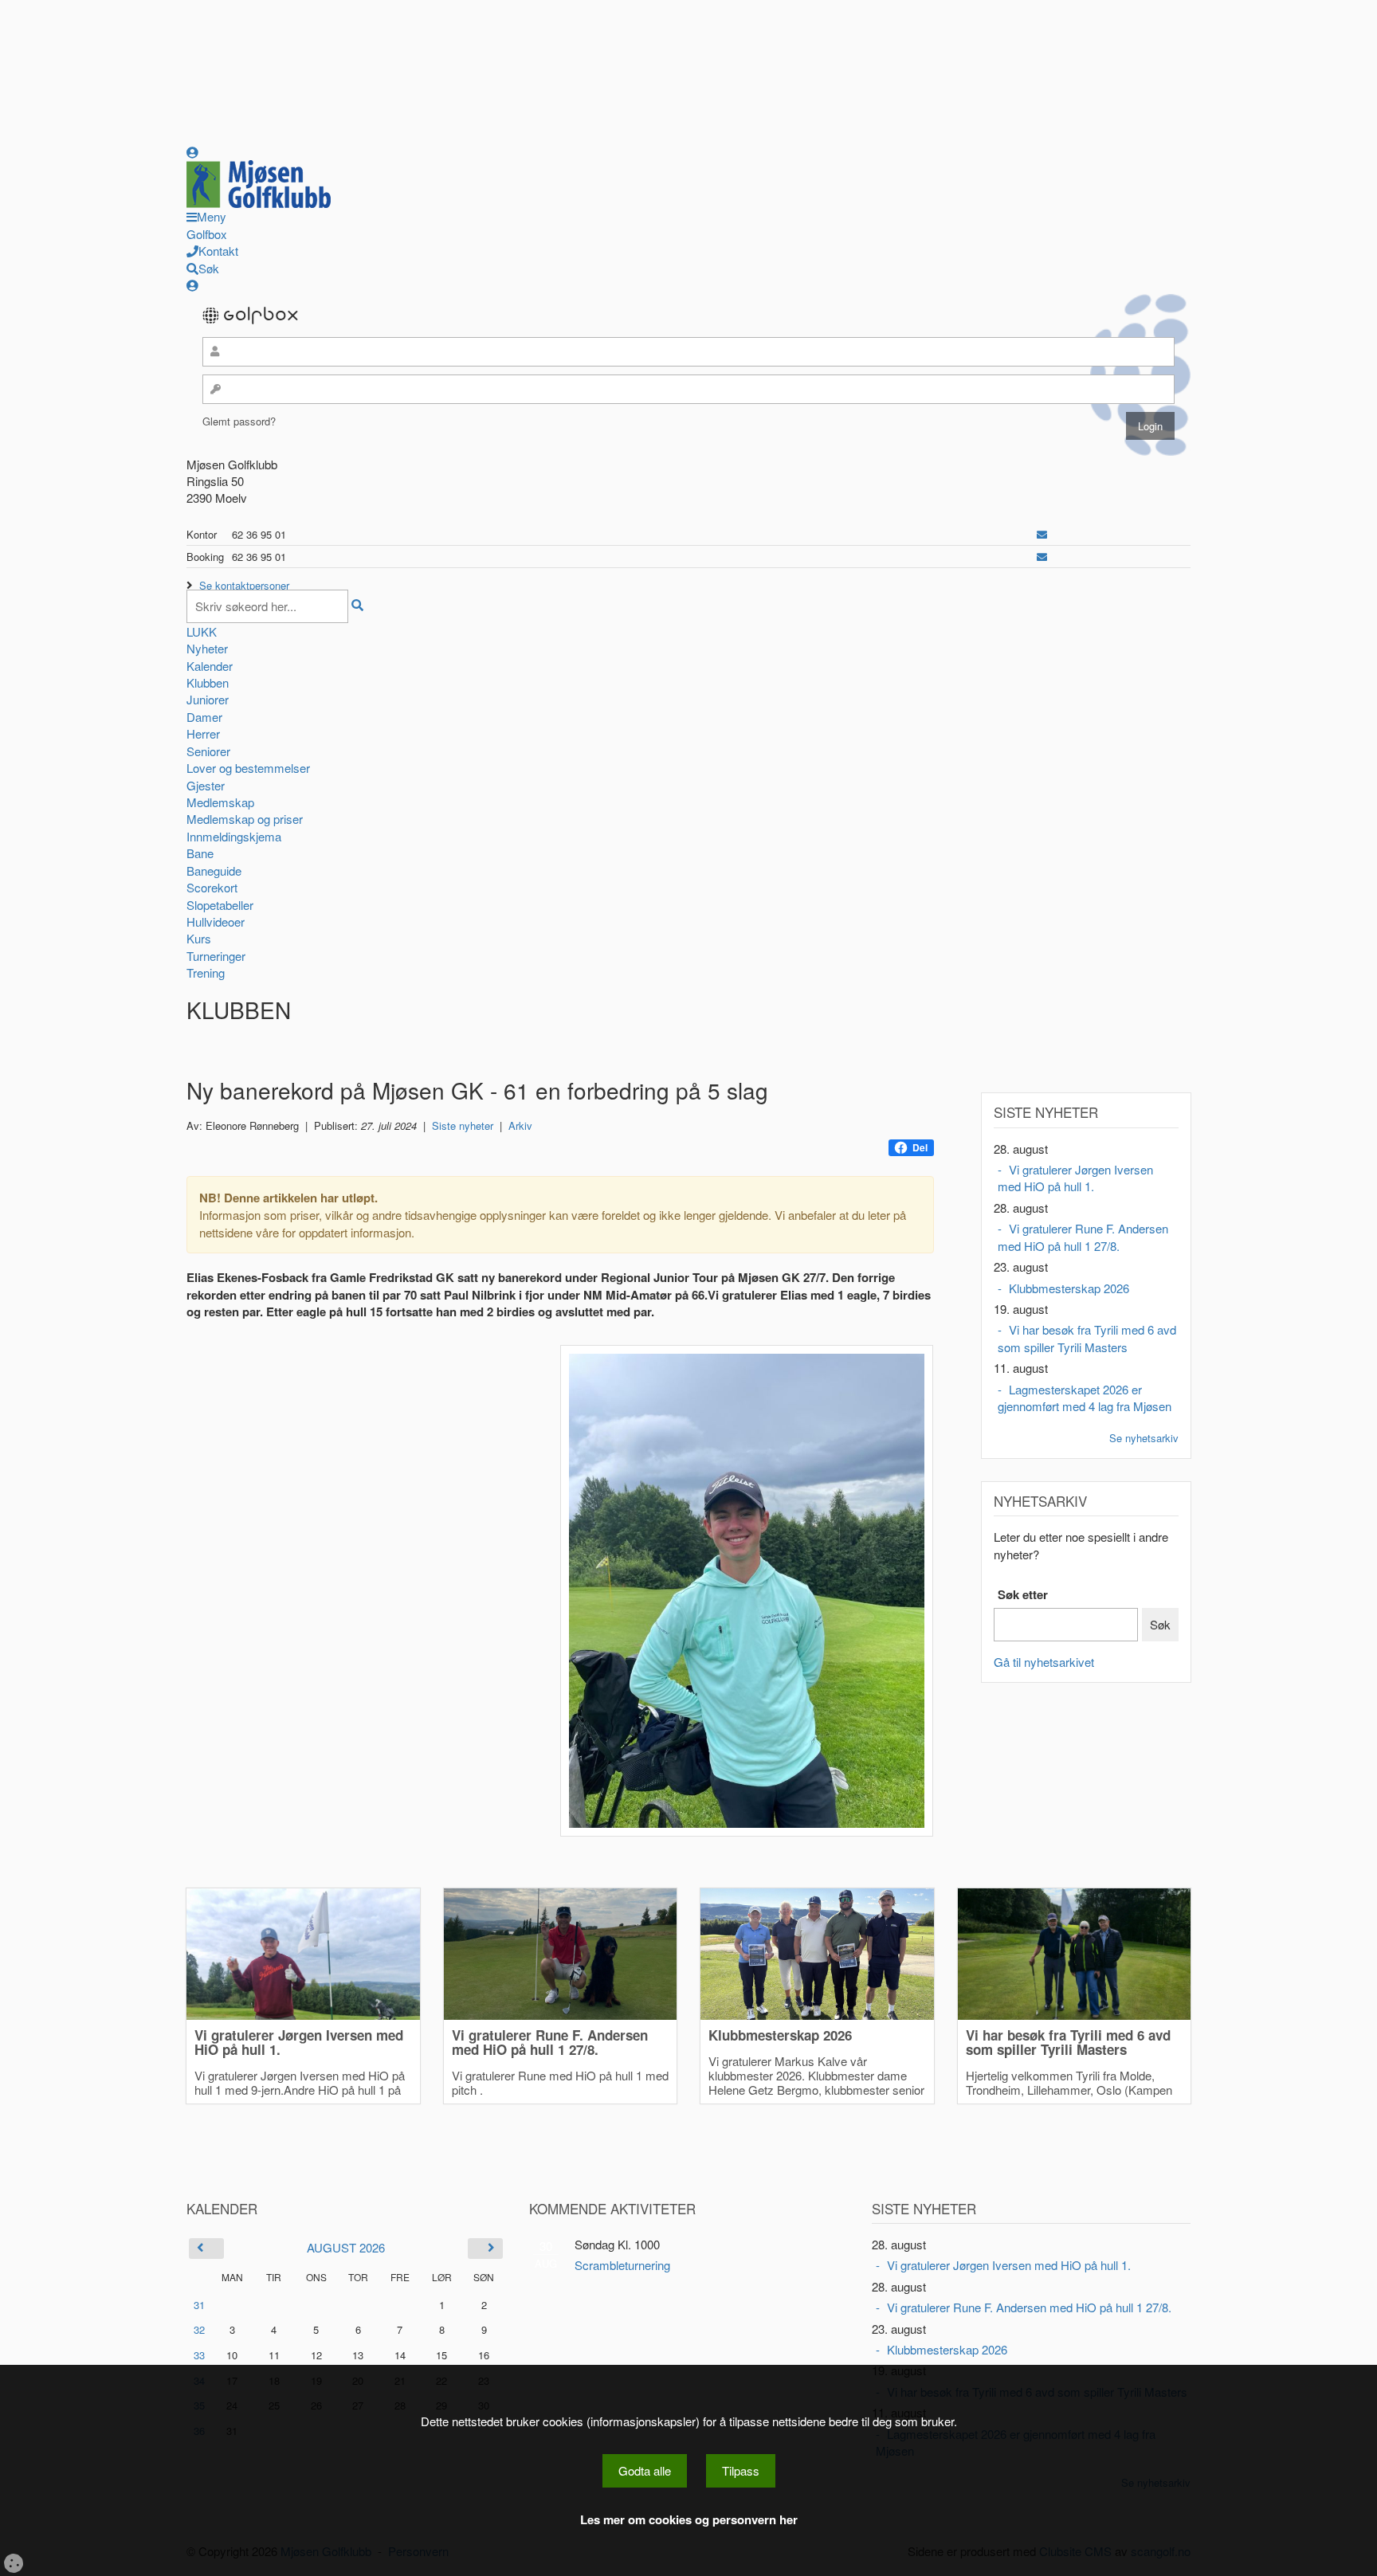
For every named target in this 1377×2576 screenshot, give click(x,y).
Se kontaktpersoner (244, 585)
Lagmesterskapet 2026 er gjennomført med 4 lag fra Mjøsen (1085, 1398)
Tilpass (741, 2470)
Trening (206, 972)
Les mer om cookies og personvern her (689, 2520)
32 (199, 2329)
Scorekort (212, 887)
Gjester (206, 785)
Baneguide (214, 870)
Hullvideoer (216, 921)
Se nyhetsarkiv (1144, 1438)
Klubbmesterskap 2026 (1069, 1288)
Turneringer (216, 956)
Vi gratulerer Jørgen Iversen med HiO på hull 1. (1075, 1178)
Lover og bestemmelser (248, 768)
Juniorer (208, 699)
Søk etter (1023, 1595)
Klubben (208, 682)
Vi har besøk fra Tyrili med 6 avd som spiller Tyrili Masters (1087, 1338)
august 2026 (346, 2247)
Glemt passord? (239, 421)
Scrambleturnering (622, 2265)
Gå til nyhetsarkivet (1044, 1662)
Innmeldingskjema (234, 836)
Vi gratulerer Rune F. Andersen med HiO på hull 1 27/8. (1083, 1237)
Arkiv (520, 1125)
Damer (204, 717)
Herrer (203, 733)
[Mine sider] (192, 152)
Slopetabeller (220, 905)
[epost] (1042, 534)
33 (199, 2355)
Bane (200, 853)
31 (199, 2305)
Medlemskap (220, 802)
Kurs (199, 938)
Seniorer (208, 751)
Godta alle (645, 2470)
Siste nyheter (463, 1125)
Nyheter (207, 648)
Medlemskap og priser (245, 819)
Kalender (210, 666)
